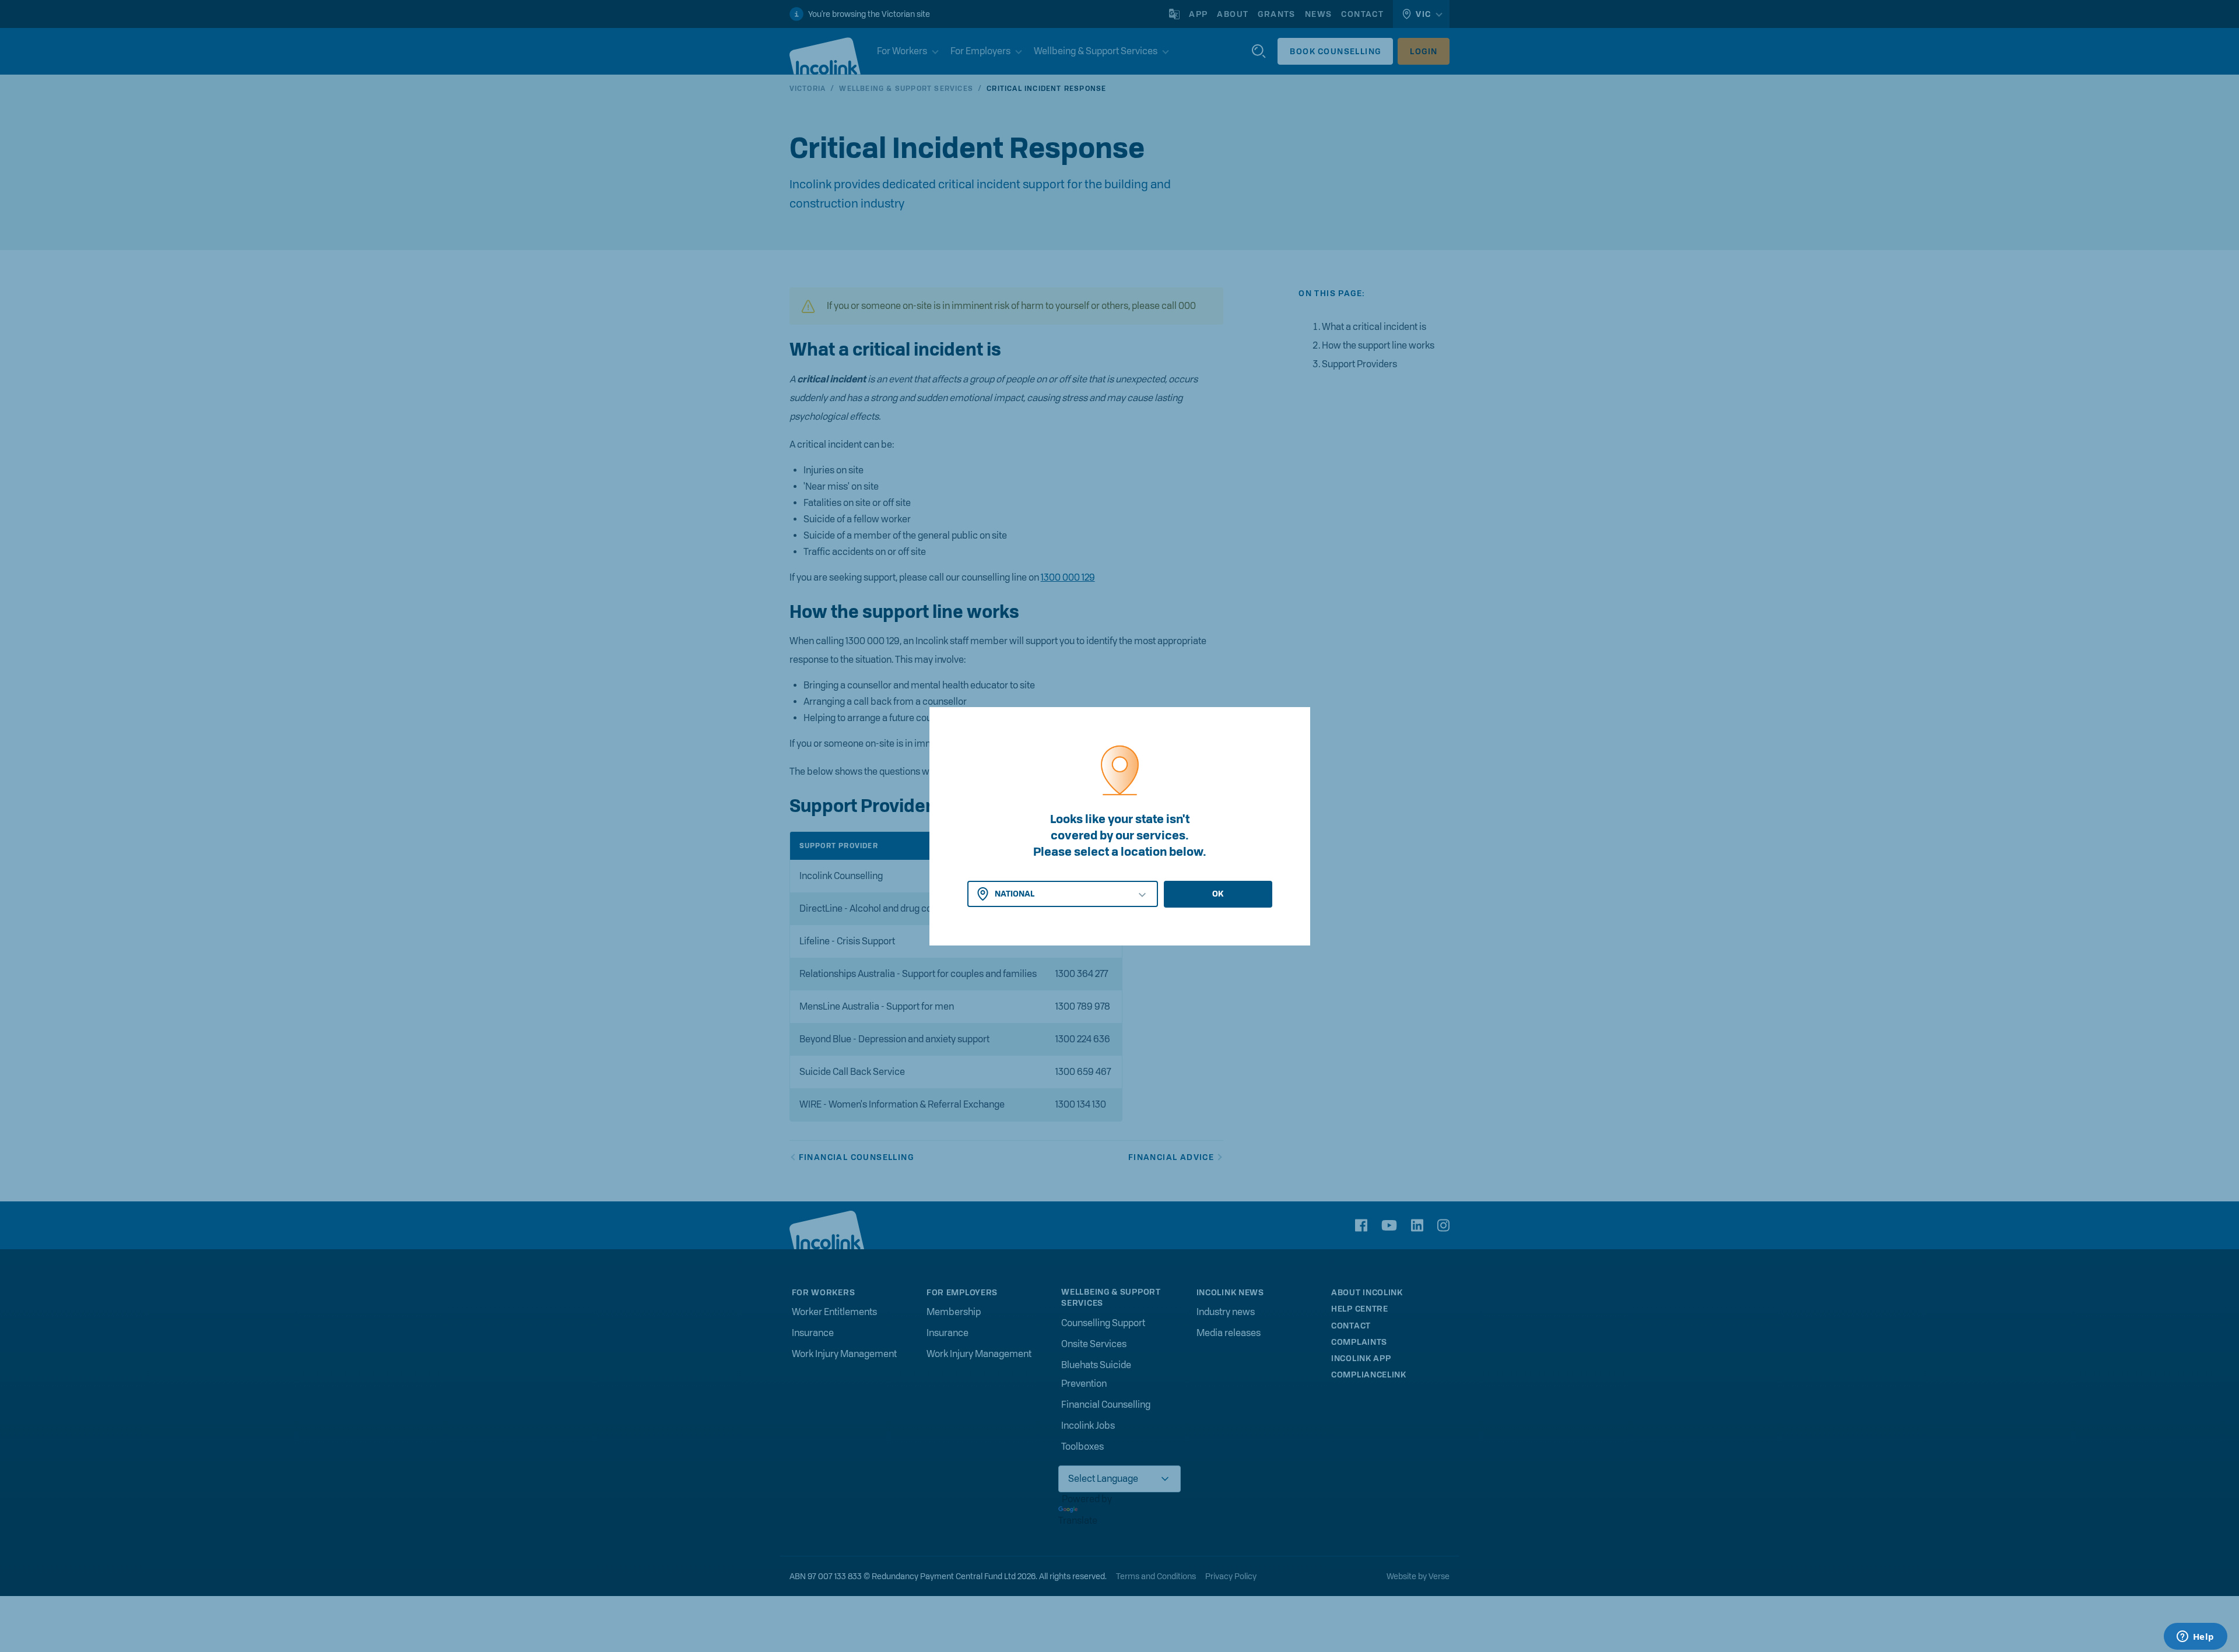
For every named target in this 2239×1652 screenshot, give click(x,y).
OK (1218, 894)
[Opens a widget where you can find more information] (2195, 1637)
